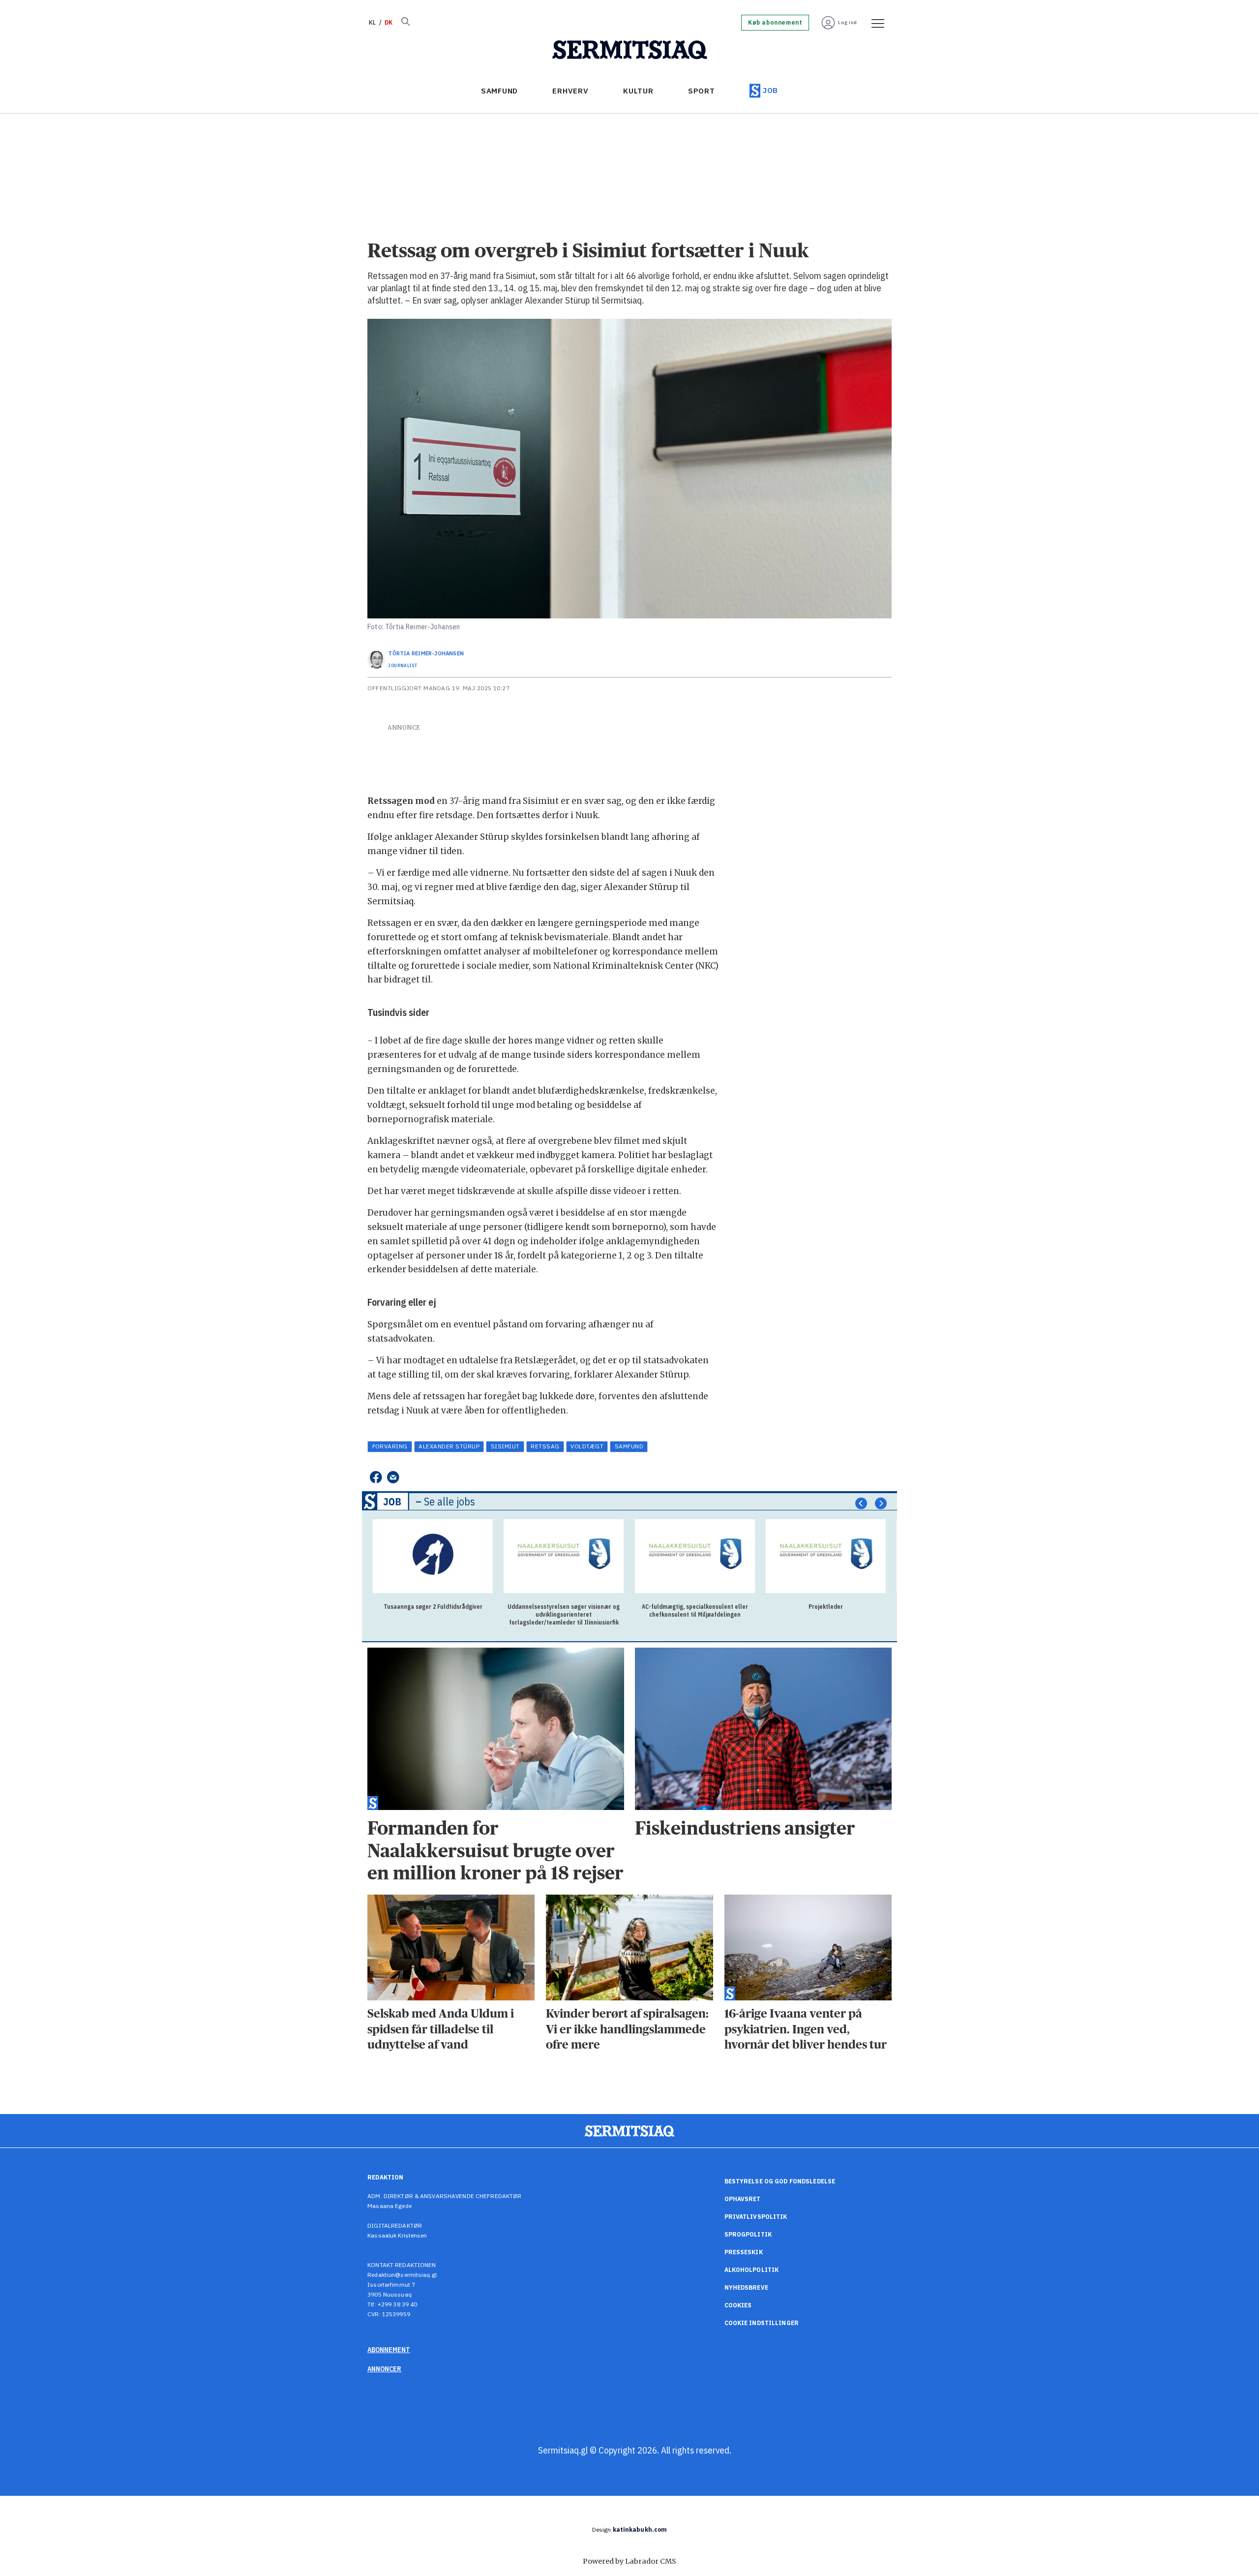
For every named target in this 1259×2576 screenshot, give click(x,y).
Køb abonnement (775, 23)
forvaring (390, 1446)
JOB (770, 90)
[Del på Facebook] (375, 1478)
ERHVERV (570, 91)
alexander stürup (449, 1446)
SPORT (702, 91)
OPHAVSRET (743, 2199)
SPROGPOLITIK (748, 2234)
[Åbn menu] (874, 23)
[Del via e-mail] (393, 1478)
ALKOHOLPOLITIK (752, 2270)
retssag (545, 1446)
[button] (861, 1503)
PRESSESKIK (744, 2252)
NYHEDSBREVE (746, 2287)
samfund (629, 1446)
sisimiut (505, 1446)
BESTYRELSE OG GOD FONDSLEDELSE (780, 2181)
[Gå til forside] (630, 50)
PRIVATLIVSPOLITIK (756, 2217)
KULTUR (638, 91)
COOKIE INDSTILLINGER (762, 2323)
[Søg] (405, 23)
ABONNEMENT (389, 2350)
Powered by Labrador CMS (629, 2561)
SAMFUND (499, 91)
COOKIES (738, 2305)
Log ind (848, 22)
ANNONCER (384, 2369)
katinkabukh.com (640, 2530)
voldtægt (587, 1446)
